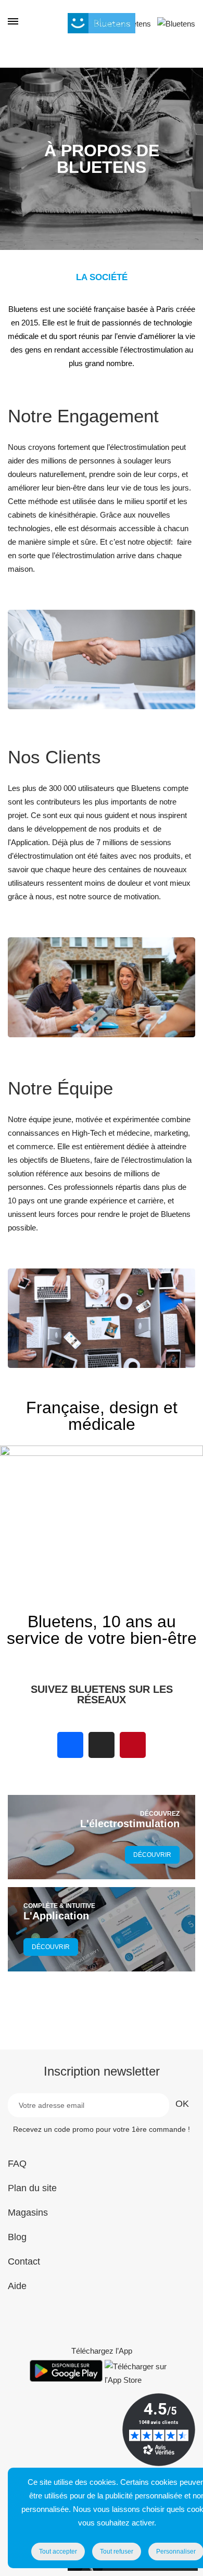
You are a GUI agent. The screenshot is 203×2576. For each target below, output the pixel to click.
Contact (24, 2261)
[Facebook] (70, 1745)
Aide (17, 2286)
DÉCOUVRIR (152, 1855)
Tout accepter (58, 2552)
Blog (17, 2237)
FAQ (17, 2164)
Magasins (28, 2213)
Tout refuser (117, 2552)
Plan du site (32, 2188)
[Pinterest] (133, 1745)
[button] (10, 1530)
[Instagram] (102, 1745)
